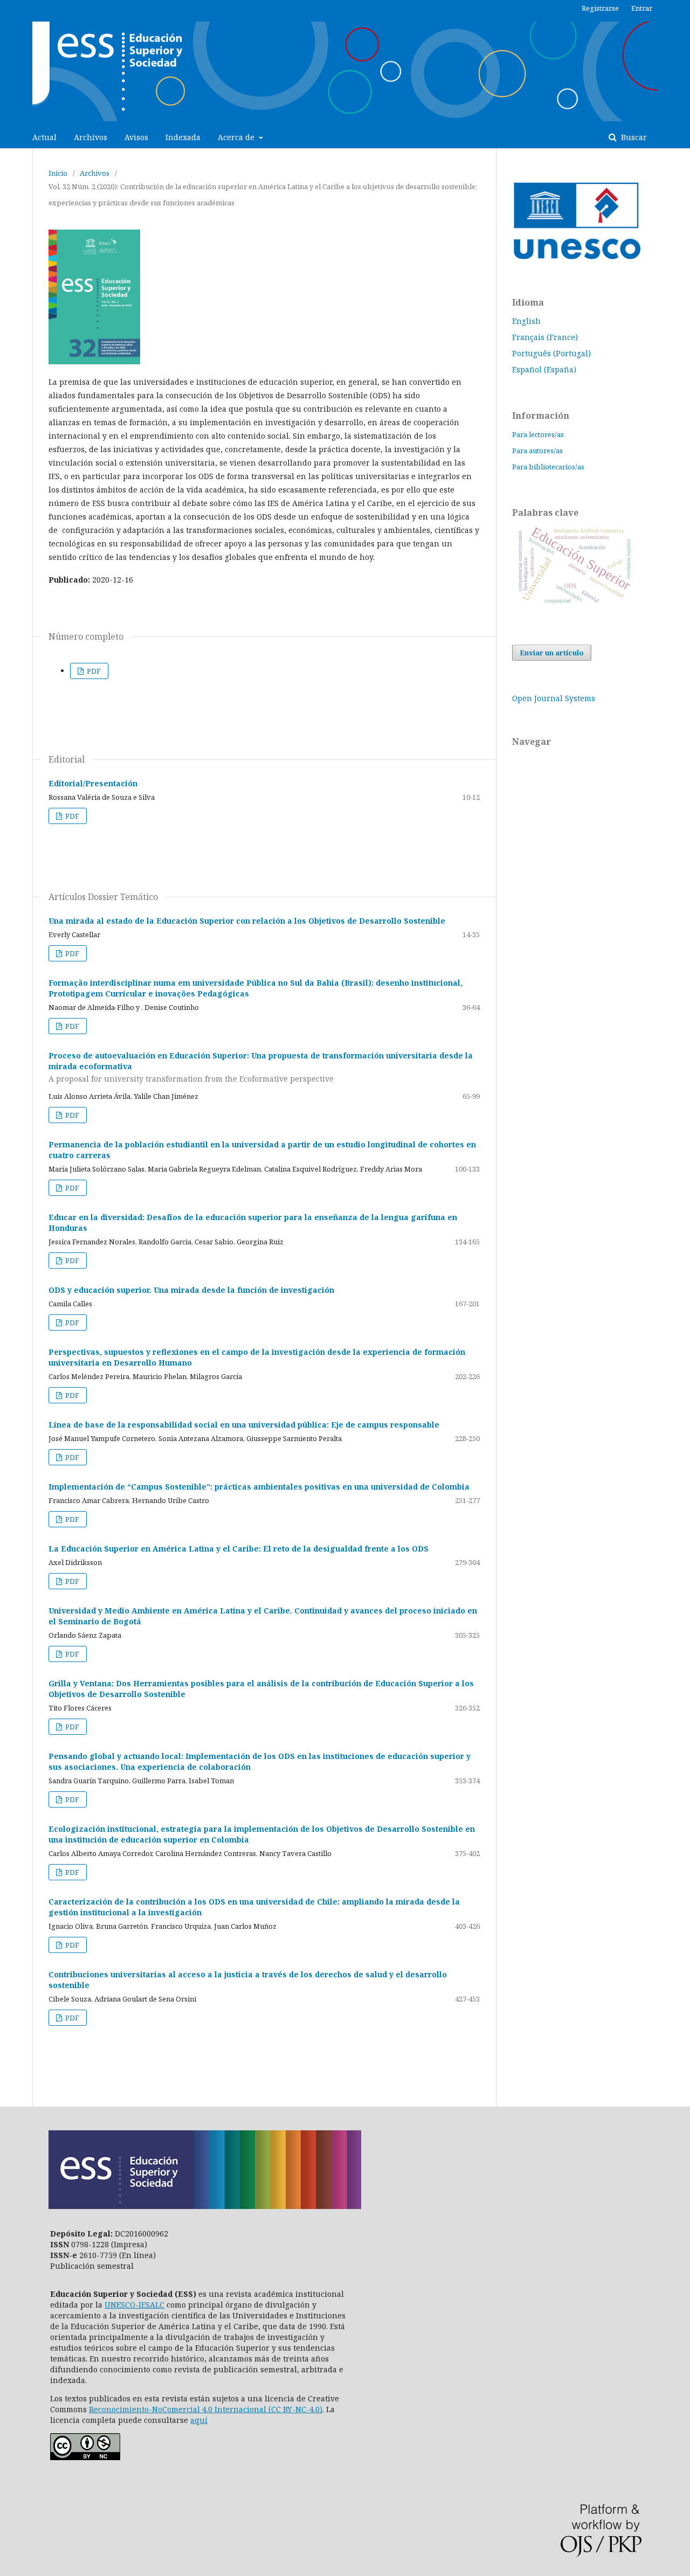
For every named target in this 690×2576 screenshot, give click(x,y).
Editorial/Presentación (93, 783)
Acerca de (237, 137)
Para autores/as (537, 451)
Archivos (91, 137)
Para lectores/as (538, 434)
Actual (44, 137)
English (526, 321)
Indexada (183, 137)
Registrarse (600, 8)
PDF (93, 671)
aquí (199, 2420)
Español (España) (544, 369)
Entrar (642, 8)
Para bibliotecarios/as (548, 467)
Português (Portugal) (551, 353)
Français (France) (545, 337)
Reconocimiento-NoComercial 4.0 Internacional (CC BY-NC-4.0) (206, 2409)
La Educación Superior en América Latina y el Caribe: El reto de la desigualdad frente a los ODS (239, 1549)
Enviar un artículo (552, 653)
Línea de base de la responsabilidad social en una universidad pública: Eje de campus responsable (244, 1425)
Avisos (136, 137)
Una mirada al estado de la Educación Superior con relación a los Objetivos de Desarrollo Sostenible (247, 921)
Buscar (633, 137)
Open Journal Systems (554, 698)
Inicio (58, 173)
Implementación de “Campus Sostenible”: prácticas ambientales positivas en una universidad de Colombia (259, 1487)
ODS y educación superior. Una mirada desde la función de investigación (191, 1290)
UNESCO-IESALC (134, 2305)
